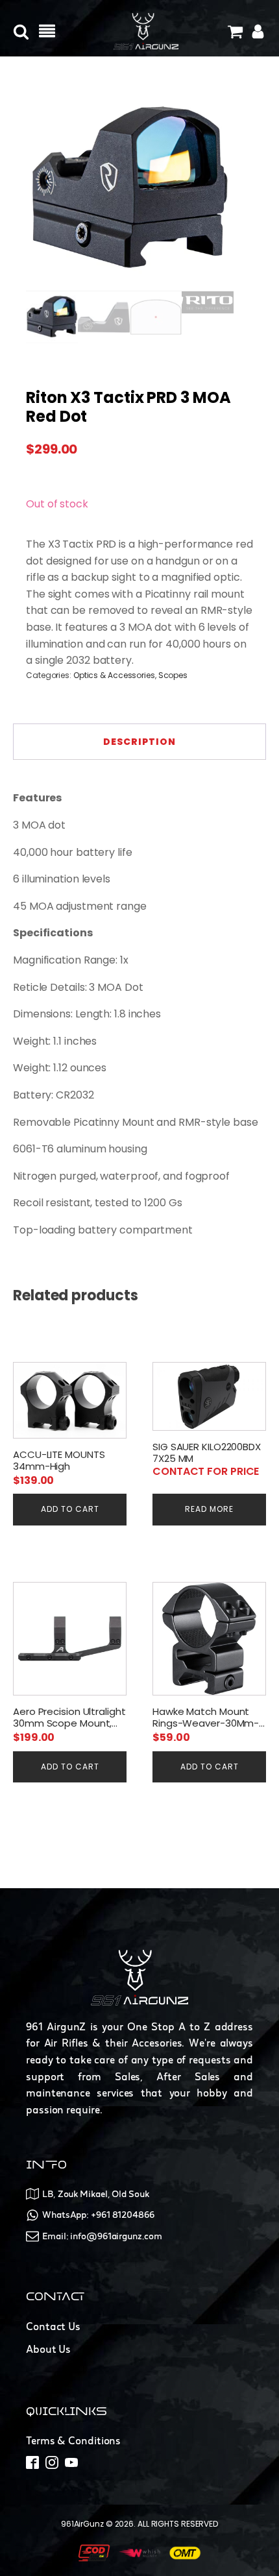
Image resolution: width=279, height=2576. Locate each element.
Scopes (173, 675)
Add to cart (70, 1509)
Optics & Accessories (114, 675)
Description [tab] (139, 742)
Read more (209, 1509)
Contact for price (206, 1471)
